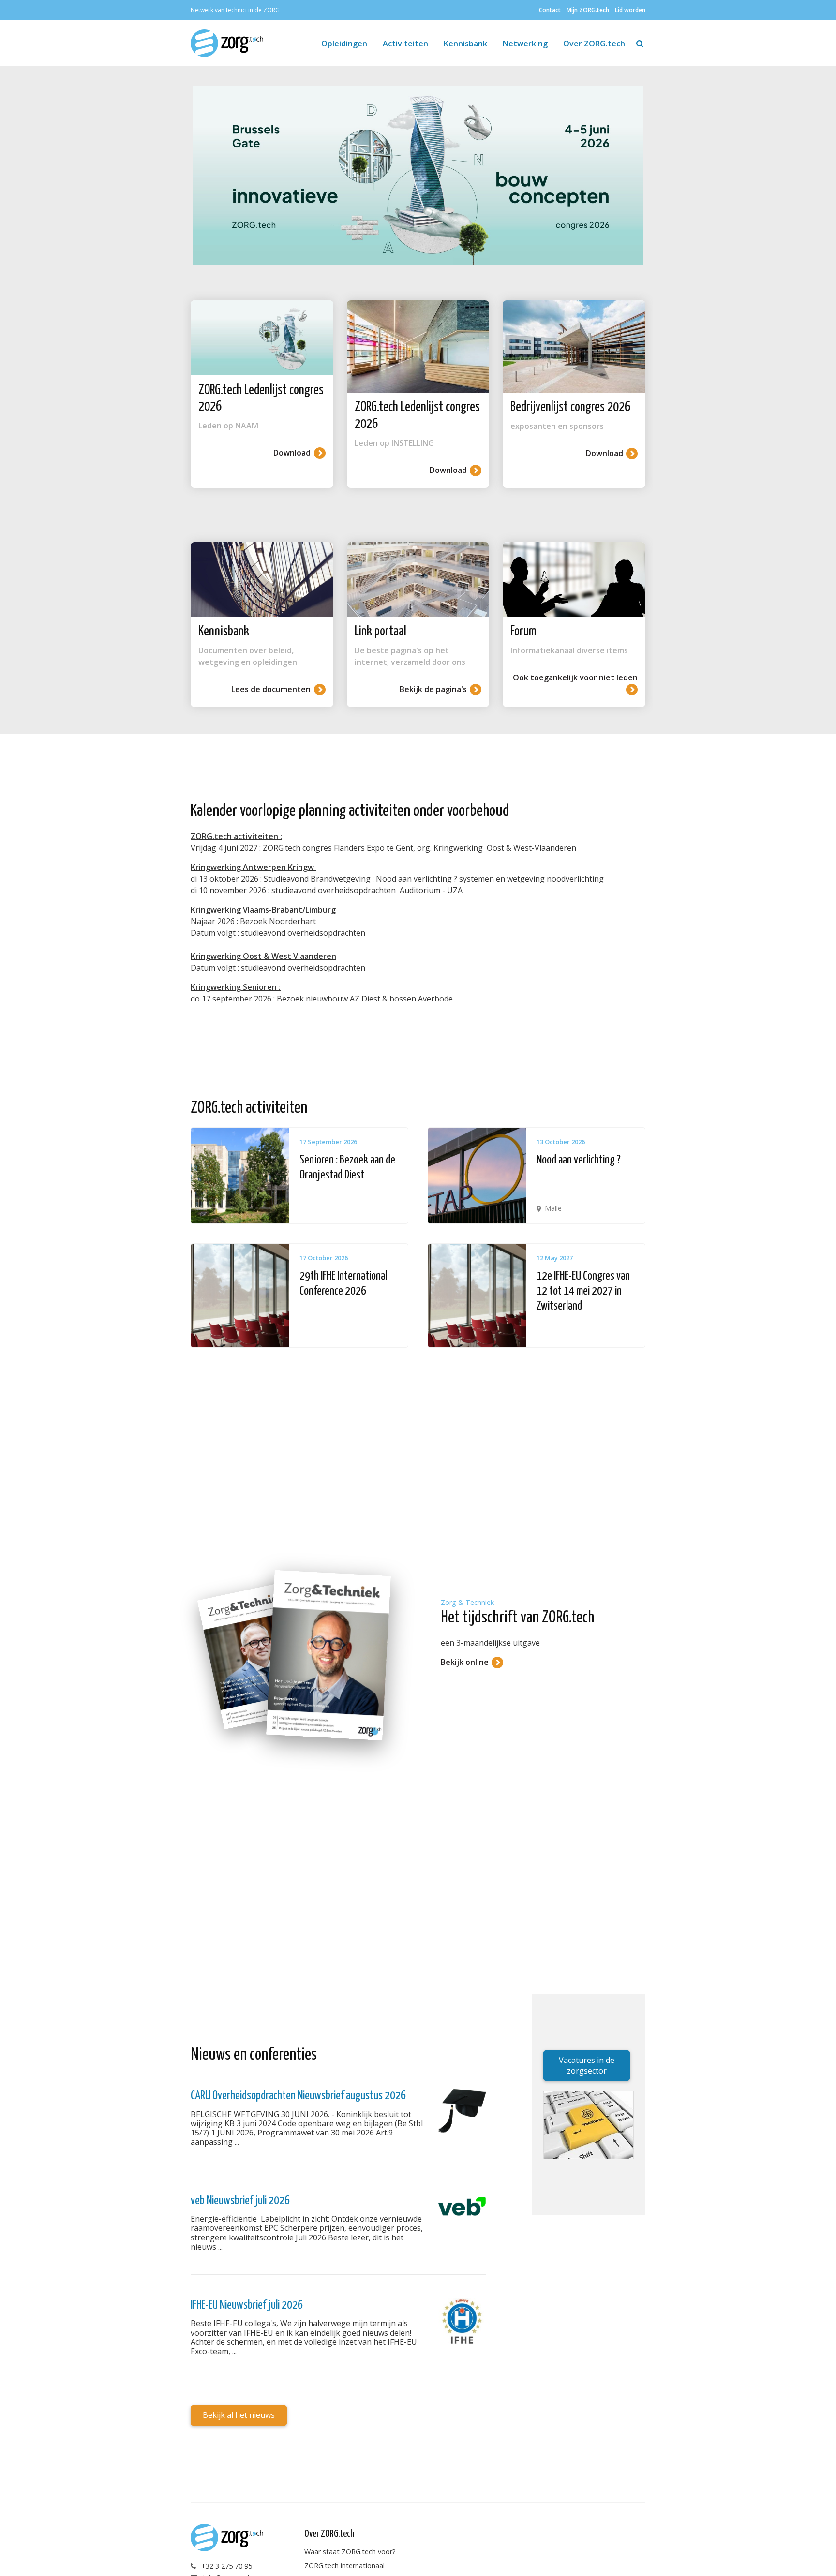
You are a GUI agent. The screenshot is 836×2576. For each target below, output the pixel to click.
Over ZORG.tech (594, 44)
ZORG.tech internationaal (344, 2566)
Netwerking (525, 44)
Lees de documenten (271, 689)
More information (299, 1176)
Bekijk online (465, 1662)
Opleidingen (344, 44)
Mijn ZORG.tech (588, 10)
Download (292, 453)
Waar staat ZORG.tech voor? (350, 2552)
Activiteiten (405, 44)
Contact (550, 10)
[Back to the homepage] (231, 43)
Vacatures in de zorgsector (587, 2065)
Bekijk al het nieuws (239, 2415)
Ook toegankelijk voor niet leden (575, 677)
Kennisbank (465, 44)
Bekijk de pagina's (433, 689)
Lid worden (630, 10)
